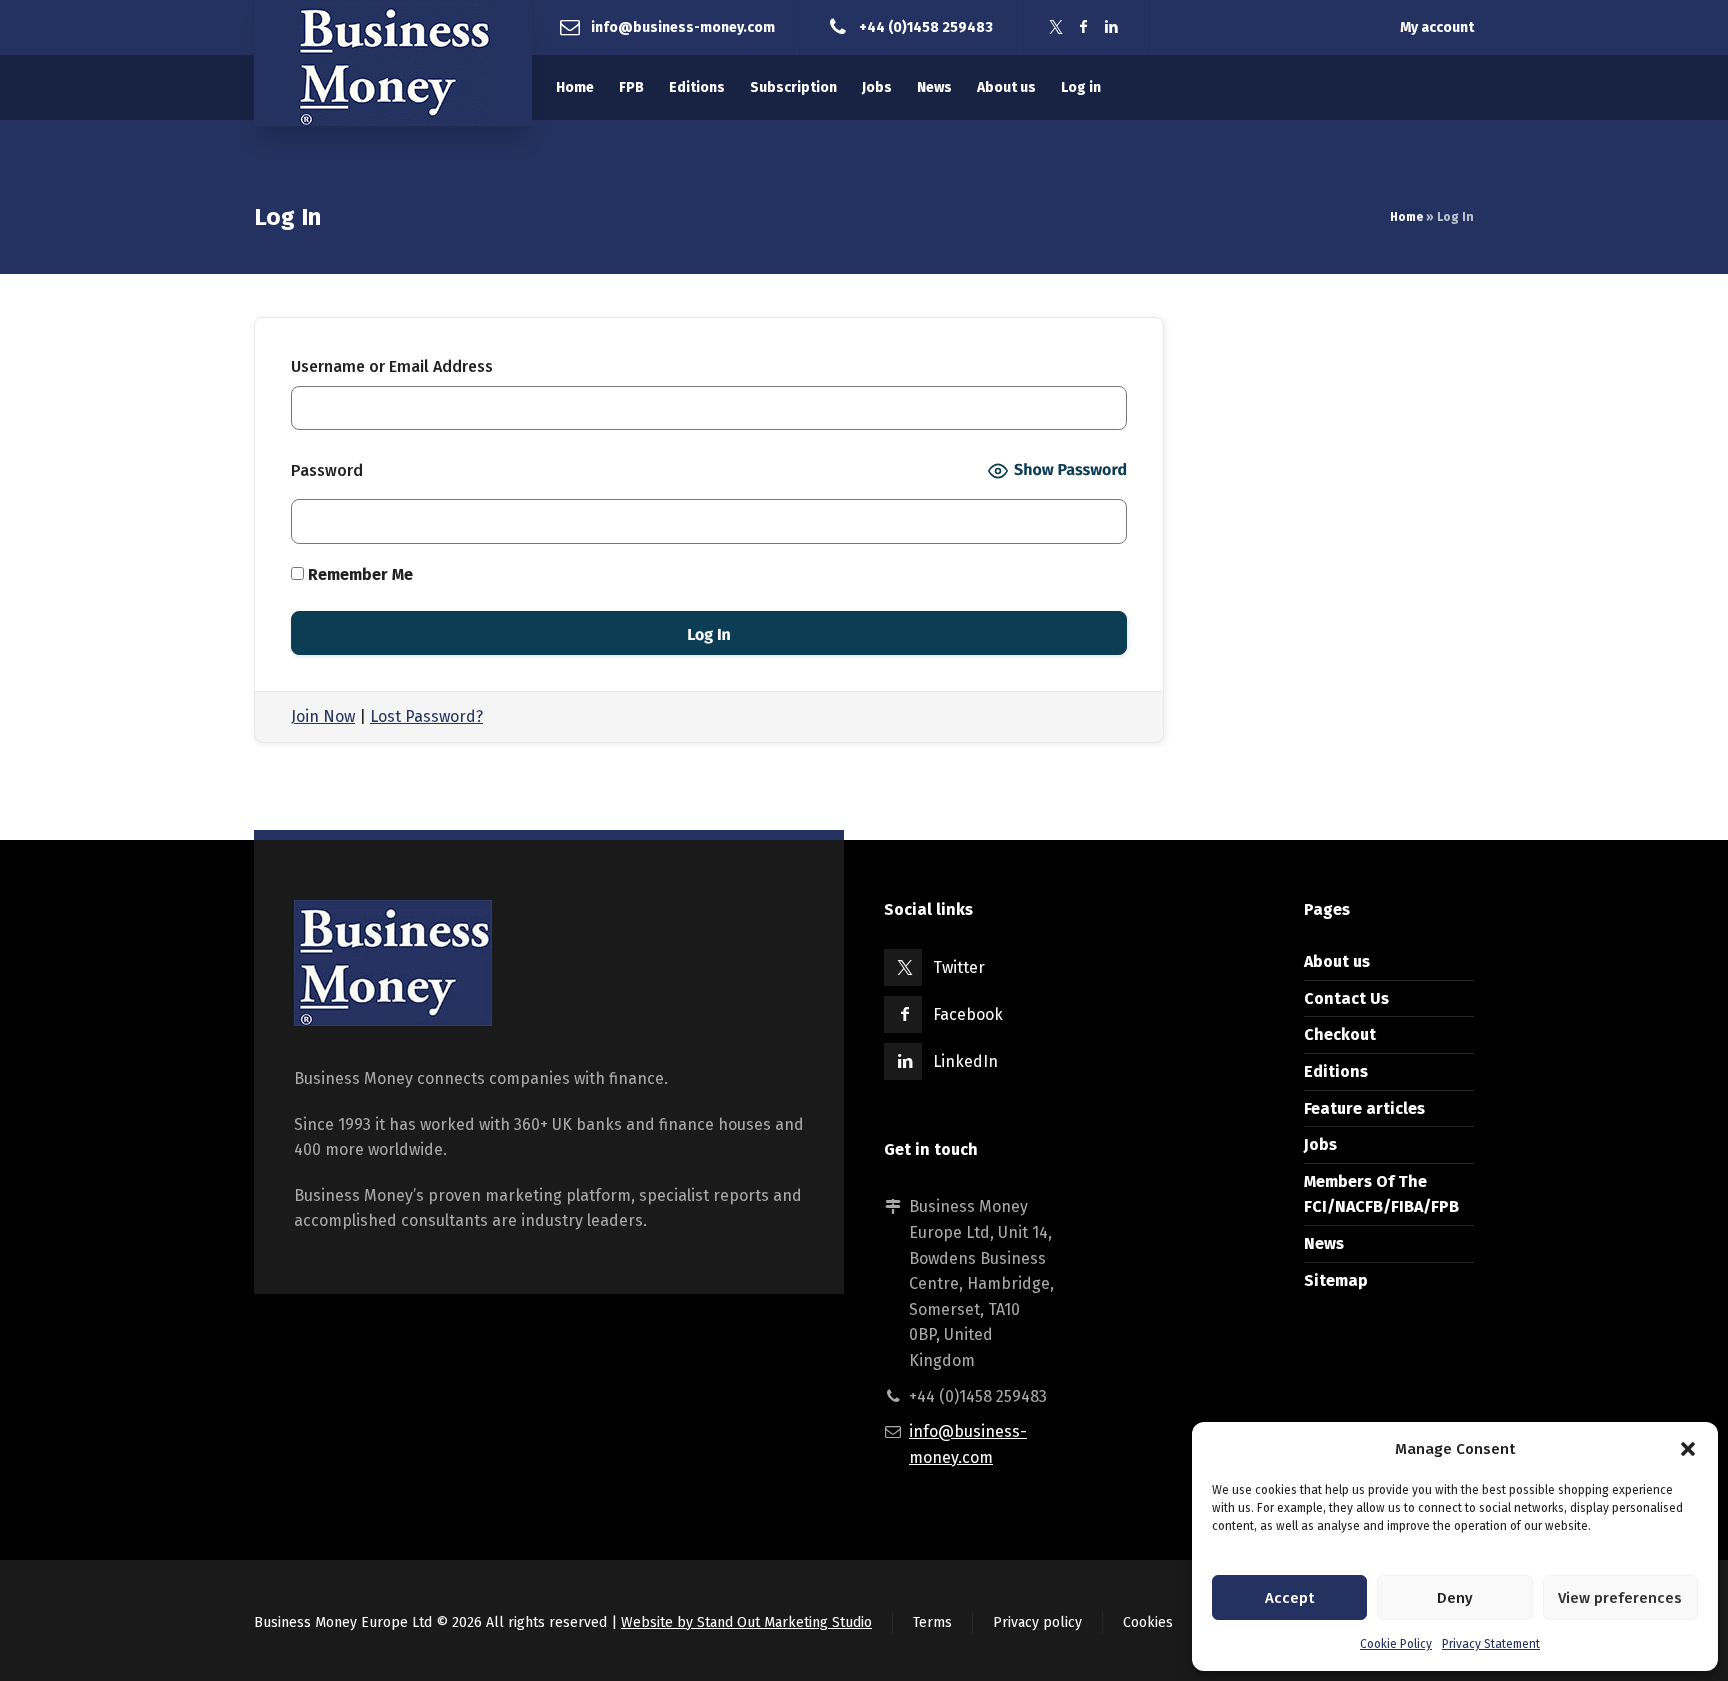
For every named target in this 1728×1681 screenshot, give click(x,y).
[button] (1688, 1449)
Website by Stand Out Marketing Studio (746, 1622)
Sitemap (1336, 1280)
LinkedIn (965, 1061)
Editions (1336, 1071)
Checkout (1340, 1034)
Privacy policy (1037, 1622)
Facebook (968, 1014)
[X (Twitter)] (1056, 27)
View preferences (1620, 1598)
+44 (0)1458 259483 (926, 26)
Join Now (323, 716)
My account (1437, 27)
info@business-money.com (683, 26)
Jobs (1320, 1144)
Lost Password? (426, 716)
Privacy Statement (1491, 1644)
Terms (932, 1622)
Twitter (959, 967)
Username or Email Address (392, 366)
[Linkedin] (1112, 27)
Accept (1289, 1598)
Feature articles (1364, 1108)
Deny (1455, 1598)
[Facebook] (1084, 27)
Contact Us (1346, 998)
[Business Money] (393, 63)
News (1324, 1243)
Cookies (1148, 1622)
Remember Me (358, 574)
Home (1406, 217)
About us (1337, 961)
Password (327, 470)
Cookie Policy (1396, 1644)
